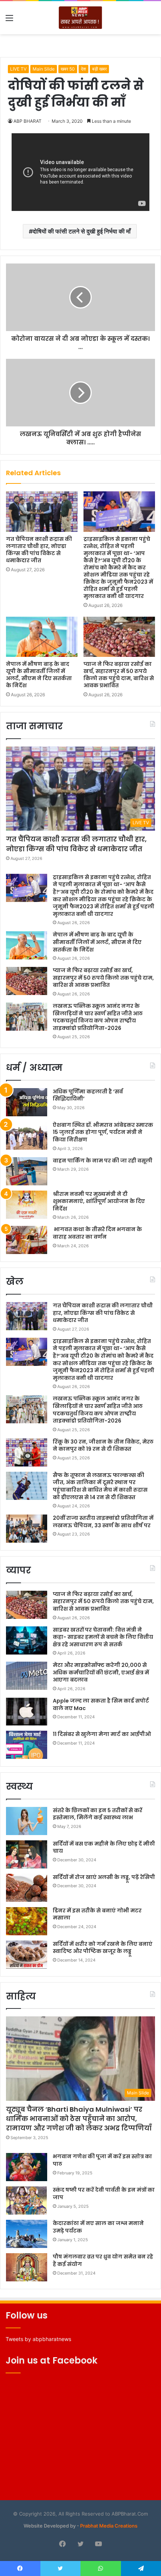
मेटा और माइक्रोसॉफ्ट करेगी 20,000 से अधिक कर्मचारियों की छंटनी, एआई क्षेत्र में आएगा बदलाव (101, 1672)
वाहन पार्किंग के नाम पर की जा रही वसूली (103, 1161)
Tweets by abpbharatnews (38, 2339)
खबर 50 (68, 69)
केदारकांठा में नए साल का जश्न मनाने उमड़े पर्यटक (98, 2227)
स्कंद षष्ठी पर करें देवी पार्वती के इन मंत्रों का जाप (104, 2194)
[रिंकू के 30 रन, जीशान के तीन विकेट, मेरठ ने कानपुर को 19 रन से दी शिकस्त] (27, 1452)
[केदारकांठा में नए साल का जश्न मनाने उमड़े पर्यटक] (27, 2234)
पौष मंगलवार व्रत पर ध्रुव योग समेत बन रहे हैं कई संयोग (103, 2260)
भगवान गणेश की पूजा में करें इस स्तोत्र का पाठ (102, 2160)
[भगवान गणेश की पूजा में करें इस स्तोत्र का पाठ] (27, 2167)
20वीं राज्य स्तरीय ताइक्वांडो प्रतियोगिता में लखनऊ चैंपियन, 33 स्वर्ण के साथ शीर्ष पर (103, 1522)
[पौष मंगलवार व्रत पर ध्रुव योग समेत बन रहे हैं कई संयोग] (27, 2267)
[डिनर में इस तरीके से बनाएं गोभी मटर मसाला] (27, 1921)
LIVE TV (18, 69)
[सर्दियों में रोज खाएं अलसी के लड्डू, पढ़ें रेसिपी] (27, 1888)
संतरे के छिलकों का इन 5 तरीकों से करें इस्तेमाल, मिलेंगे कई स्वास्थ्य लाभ (98, 1814)
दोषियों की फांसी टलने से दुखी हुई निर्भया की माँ (82, 231)
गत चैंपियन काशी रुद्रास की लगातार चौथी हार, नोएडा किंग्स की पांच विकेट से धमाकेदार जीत (39, 550)
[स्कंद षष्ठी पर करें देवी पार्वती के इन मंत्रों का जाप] (27, 2200)
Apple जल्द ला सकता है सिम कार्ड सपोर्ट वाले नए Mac (101, 1704)
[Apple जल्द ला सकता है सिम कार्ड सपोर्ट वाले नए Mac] (27, 1711)
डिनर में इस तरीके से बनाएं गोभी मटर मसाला (97, 1914)
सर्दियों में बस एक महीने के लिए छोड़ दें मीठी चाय (104, 1847)
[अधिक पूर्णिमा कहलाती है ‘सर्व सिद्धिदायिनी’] (27, 1102)
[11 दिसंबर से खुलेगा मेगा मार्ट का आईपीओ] (27, 1745)
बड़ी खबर (99, 69)
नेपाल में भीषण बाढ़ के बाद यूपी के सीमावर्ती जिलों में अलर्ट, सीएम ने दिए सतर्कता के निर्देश (39, 675)
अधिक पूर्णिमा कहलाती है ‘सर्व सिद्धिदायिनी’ (88, 1095)
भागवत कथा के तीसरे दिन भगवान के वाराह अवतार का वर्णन (97, 1233)
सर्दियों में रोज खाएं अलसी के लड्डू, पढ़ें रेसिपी (104, 1877)
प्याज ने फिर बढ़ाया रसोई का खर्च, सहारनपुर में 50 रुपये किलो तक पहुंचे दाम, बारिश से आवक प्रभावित (119, 675)
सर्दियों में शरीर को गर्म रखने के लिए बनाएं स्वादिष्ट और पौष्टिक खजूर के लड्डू (103, 1948)
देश (83, 69)
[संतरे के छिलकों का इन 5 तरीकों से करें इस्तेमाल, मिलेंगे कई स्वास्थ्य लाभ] (27, 1821)
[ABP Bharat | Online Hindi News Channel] (80, 18)
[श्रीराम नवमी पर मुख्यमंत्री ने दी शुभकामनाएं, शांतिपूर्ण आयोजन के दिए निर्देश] (27, 1205)
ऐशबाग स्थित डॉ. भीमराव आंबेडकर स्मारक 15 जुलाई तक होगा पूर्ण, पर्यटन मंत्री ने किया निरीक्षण (103, 1132)
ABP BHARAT (28, 121)
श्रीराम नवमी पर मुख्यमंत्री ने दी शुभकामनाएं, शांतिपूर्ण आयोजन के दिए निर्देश (99, 1201)
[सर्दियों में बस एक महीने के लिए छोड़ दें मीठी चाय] (27, 1854)
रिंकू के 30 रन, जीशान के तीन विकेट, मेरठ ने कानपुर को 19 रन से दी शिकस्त (103, 1445)
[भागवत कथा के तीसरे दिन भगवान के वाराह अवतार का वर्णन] (27, 1240)
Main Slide (44, 69)
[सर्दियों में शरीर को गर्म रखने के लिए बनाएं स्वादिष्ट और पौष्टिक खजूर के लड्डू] (27, 1955)
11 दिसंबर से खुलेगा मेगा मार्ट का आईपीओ (102, 1734)
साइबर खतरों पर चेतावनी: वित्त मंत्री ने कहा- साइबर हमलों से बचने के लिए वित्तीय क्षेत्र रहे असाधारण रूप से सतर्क (103, 1637)
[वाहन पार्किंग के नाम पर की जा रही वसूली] (27, 1171)
